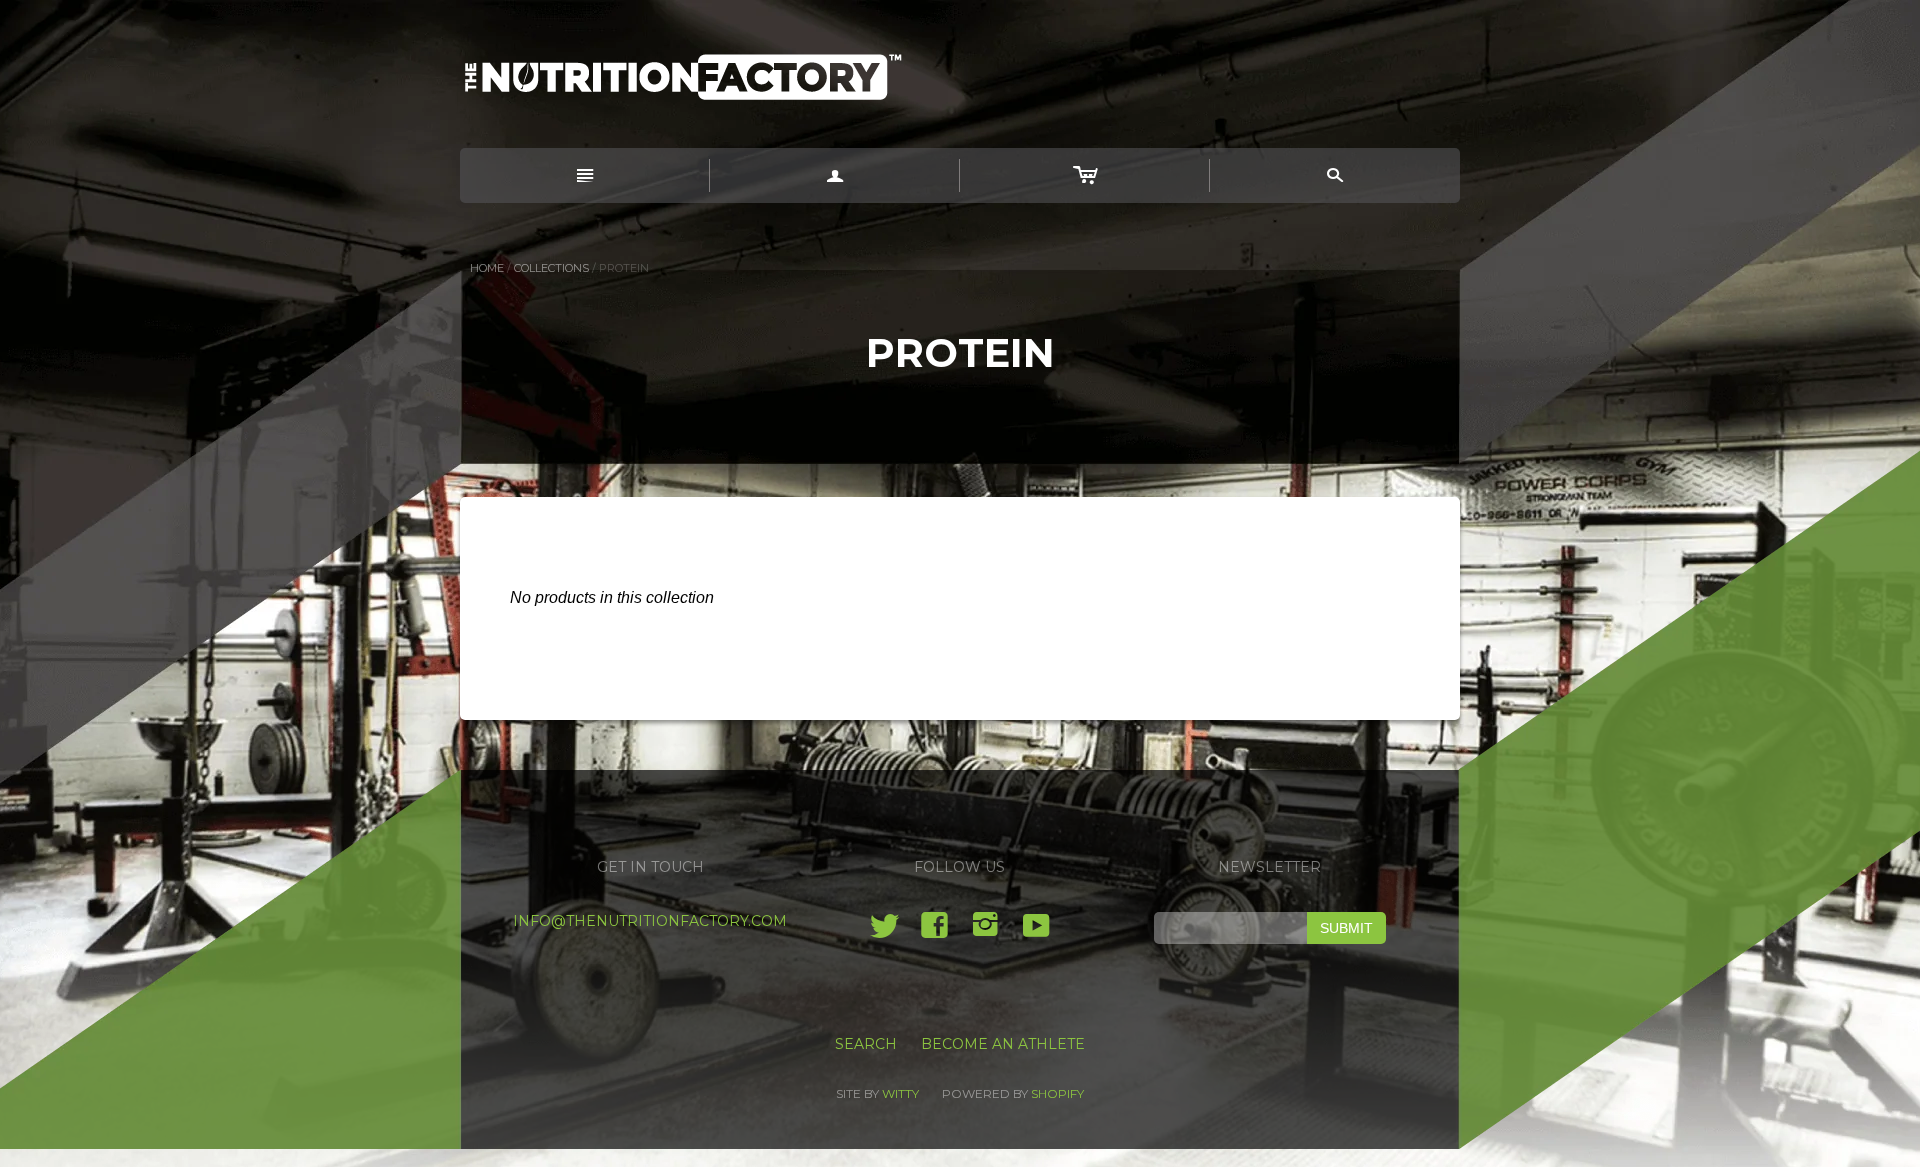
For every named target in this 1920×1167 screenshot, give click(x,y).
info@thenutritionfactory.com (650, 921)
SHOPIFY (1057, 1093)
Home (487, 268)
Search (866, 1044)
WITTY (900, 1093)
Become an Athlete (1003, 1044)
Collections (551, 268)
